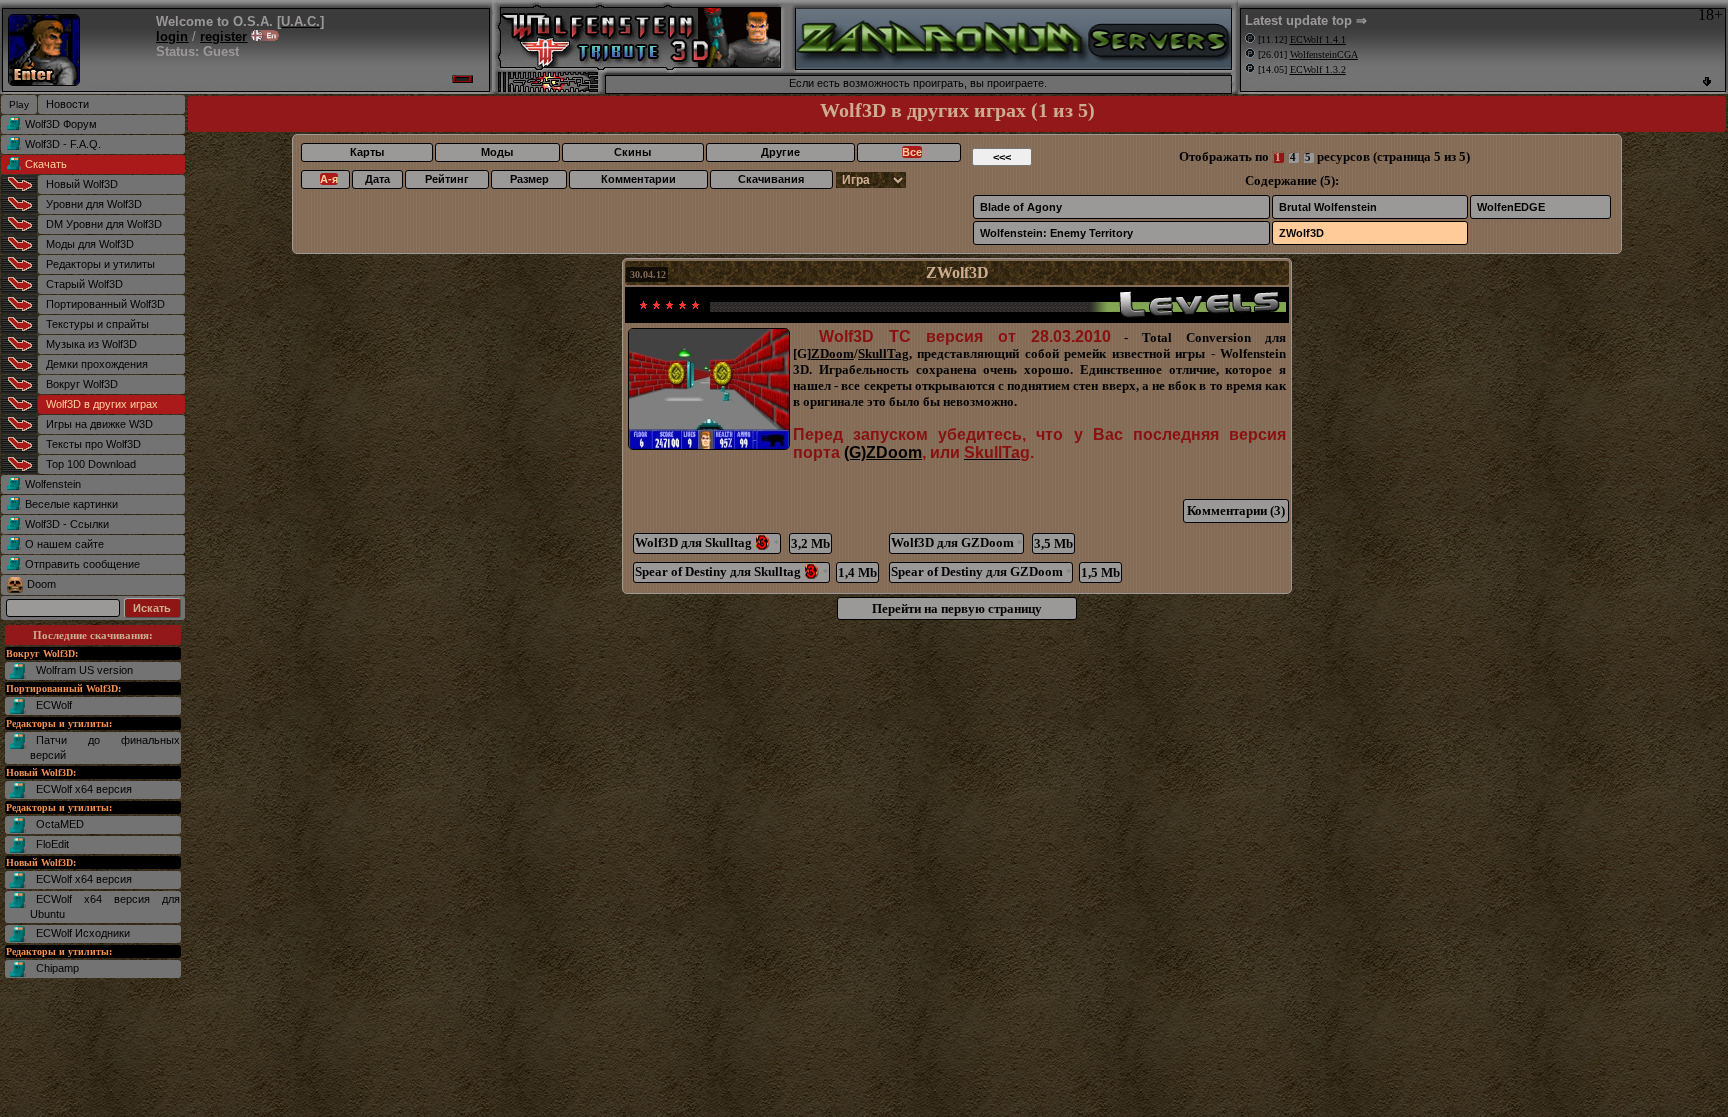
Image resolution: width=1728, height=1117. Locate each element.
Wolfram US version (84, 670)
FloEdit (52, 844)
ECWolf (54, 705)
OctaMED (60, 824)
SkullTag (883, 353)
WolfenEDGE (1511, 207)
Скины (632, 152)
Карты (367, 152)
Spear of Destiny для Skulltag (731, 571)
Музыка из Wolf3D (91, 344)
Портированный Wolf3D (105, 304)
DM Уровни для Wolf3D (104, 224)
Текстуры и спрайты (97, 324)
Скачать (46, 164)
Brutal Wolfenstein (1328, 207)
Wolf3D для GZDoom (956, 542)
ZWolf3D (1301, 233)
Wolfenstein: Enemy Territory (1056, 233)
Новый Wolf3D (82, 184)
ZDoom (832, 353)
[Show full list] (1707, 81)
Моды (497, 152)
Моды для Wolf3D (90, 244)
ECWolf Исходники (83, 933)
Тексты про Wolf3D (93, 444)
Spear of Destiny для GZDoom (981, 571)
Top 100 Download (91, 464)
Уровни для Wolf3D (94, 204)
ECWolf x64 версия (84, 789)
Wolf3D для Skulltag (707, 542)
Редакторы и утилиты (100, 264)
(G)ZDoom (883, 452)
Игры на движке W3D (99, 424)
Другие (780, 152)
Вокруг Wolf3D (82, 384)
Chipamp (57, 968)
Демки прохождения (97, 364)
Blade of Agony (1021, 207)
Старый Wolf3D (84, 284)
